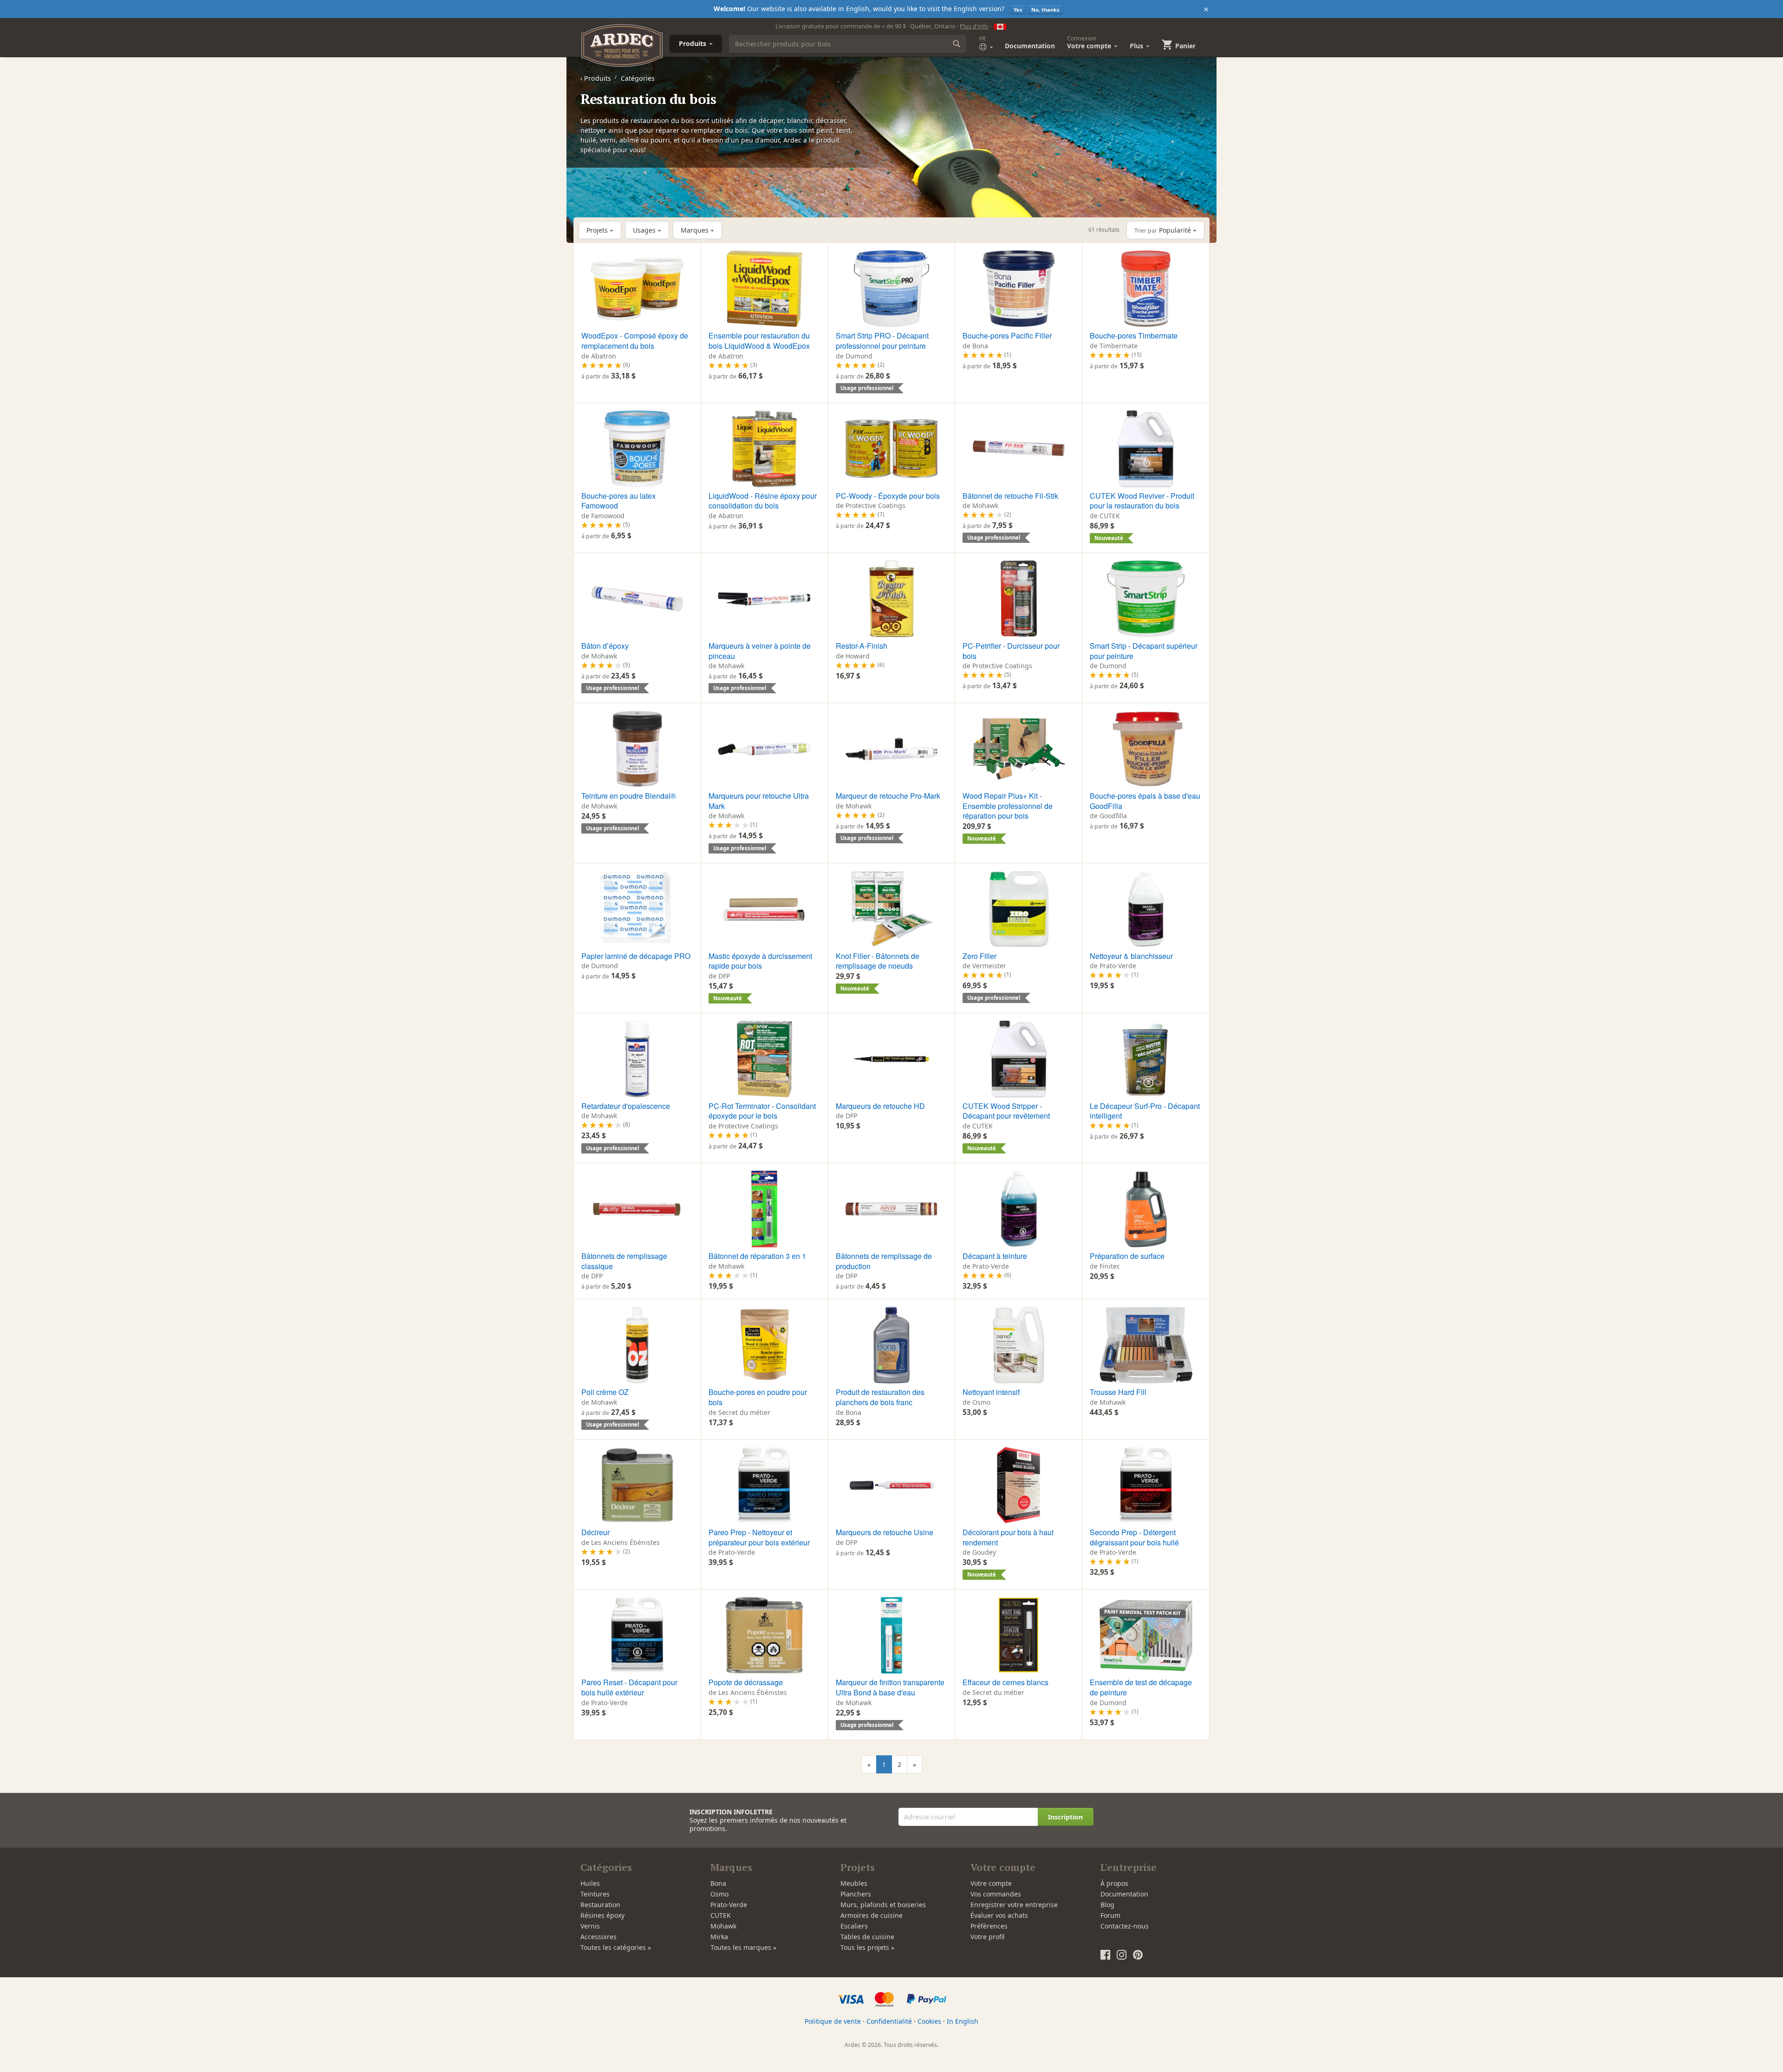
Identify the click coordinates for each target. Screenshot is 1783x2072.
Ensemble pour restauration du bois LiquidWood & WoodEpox (759, 341)
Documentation (1030, 46)
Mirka (719, 1937)
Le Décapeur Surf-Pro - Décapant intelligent (1145, 1111)
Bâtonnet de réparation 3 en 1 (757, 1256)
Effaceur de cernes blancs (1005, 1682)
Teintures (595, 1894)
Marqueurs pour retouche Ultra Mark (759, 801)
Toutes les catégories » (616, 1947)
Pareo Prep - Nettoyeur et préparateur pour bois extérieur (759, 1537)
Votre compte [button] (1090, 42)
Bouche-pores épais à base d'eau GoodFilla (1145, 801)
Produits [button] (693, 43)
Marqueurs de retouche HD (880, 1106)
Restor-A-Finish (862, 646)
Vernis (590, 1926)
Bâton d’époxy (605, 646)
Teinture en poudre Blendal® (629, 796)
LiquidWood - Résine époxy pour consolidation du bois (763, 501)
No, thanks (1045, 10)
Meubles (854, 1883)
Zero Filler (979, 956)
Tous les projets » (867, 1947)
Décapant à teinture (995, 1256)
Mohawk (723, 1926)
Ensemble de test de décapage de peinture (1141, 1687)
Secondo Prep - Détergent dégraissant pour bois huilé (1134, 1537)
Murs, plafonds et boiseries (883, 1905)
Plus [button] (1137, 46)
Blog (1107, 1905)
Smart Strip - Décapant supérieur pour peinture (1144, 651)
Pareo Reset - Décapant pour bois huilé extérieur (629, 1687)
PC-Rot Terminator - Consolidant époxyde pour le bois (762, 1111)
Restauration (600, 1905)
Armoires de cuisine (872, 1915)
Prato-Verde (729, 1905)
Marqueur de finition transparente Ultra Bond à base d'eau (890, 1687)
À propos (1114, 1883)
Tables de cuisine (867, 1937)
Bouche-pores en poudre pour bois (758, 1397)
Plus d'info (974, 26)
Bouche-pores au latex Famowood (618, 501)
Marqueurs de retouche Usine (885, 1532)
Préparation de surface (1127, 1256)
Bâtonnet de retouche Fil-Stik (1010, 496)
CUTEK (721, 1915)
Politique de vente (833, 2021)
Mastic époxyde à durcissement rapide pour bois (760, 961)
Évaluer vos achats (999, 1915)
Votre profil (988, 1937)
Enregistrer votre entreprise (1014, 1905)
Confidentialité (889, 2021)
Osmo (719, 1894)
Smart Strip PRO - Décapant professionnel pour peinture (882, 341)
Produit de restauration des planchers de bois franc (880, 1397)
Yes (1018, 10)
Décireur (595, 1532)
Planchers (856, 1894)
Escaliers (854, 1926)
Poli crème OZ (605, 1392)
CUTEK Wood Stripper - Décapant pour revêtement (1006, 1111)
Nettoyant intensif (991, 1392)
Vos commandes (996, 1894)
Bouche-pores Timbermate (1134, 336)
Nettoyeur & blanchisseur (1131, 956)
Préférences (989, 1926)
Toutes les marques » (743, 1947)
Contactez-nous (1125, 1926)
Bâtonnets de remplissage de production (884, 1261)
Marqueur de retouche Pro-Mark (888, 796)
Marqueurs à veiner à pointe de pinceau (760, 651)
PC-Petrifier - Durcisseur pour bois (1011, 651)
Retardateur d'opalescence (626, 1106)
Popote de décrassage (746, 1682)
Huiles (590, 1883)
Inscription (1065, 1817)
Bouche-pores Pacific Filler (1007, 336)
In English (963, 2021)
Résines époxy (602, 1915)
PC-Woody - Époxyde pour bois (888, 496)
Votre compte (991, 1883)
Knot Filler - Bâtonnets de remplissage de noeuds (878, 961)
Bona (718, 1883)
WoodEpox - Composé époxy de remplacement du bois (635, 341)
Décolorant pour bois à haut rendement (1008, 1537)
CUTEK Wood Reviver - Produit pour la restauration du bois (1142, 501)
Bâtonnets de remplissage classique (624, 1261)
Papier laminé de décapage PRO (636, 956)
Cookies (929, 2021)
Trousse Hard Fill (1118, 1392)
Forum (1110, 1915)
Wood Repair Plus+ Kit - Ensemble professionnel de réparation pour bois (1008, 806)
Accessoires (599, 1937)
